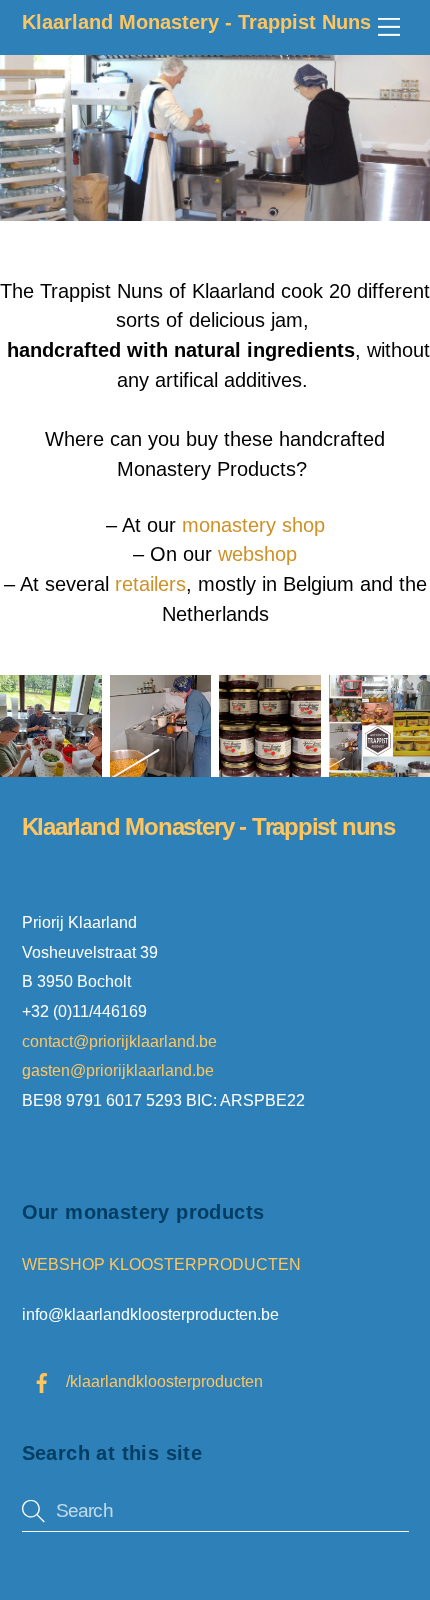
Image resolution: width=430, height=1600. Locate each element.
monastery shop (253, 525)
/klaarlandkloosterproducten (162, 1381)
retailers (150, 584)
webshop (257, 554)
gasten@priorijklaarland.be (118, 1070)
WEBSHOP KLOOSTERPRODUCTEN (161, 1264)
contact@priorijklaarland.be (121, 1041)
